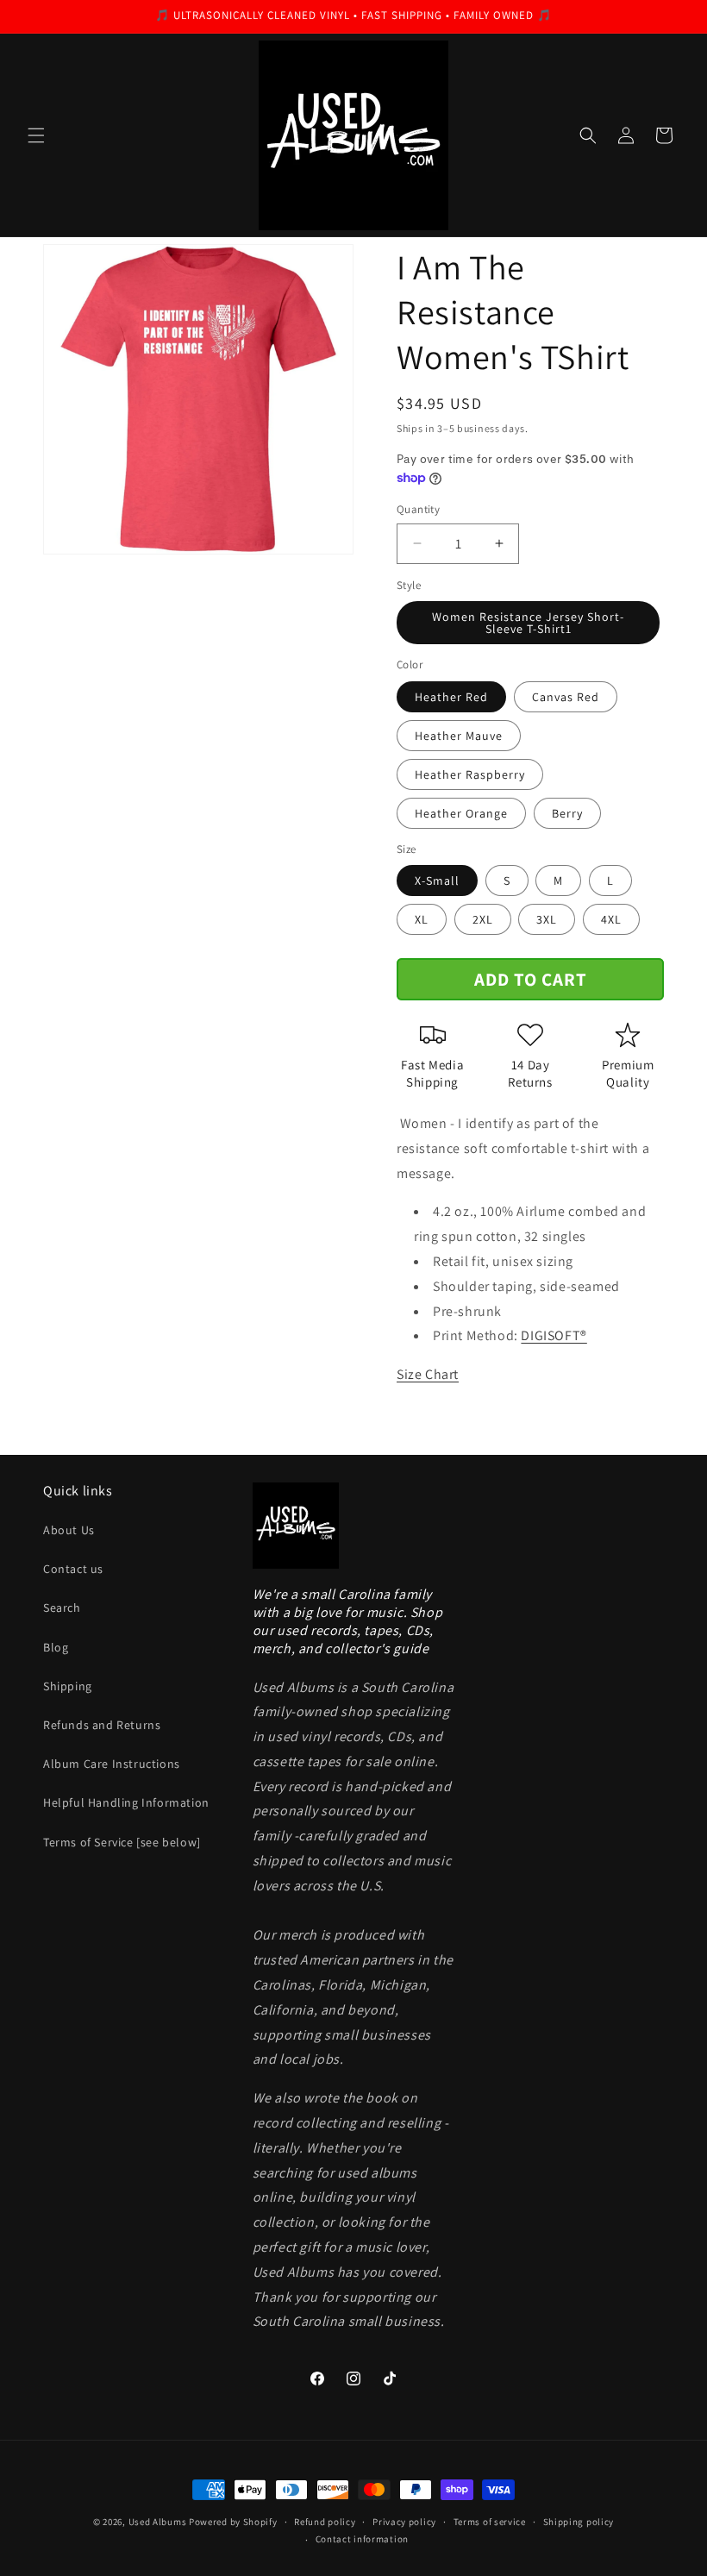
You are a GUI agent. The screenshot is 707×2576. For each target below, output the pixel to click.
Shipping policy (579, 2522)
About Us (69, 1530)
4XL (611, 919)
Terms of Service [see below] (122, 1842)
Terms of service (490, 2522)
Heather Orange (461, 813)
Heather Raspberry (470, 774)
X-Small (437, 881)
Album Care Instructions (112, 1764)
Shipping (68, 1686)
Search (62, 1608)
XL (422, 919)
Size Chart (428, 1374)
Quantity (418, 509)
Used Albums (159, 2522)
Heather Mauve (459, 736)
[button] (36, 135)
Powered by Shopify (233, 2522)
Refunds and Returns (102, 1725)
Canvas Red (566, 697)
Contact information (362, 2539)
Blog (56, 1647)
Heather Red (451, 697)
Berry (567, 813)
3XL (547, 919)
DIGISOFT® (554, 1335)
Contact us (73, 1569)
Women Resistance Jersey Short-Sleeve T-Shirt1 (528, 623)
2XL (483, 919)
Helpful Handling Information (126, 1802)
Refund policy (325, 2522)
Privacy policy (404, 2522)
